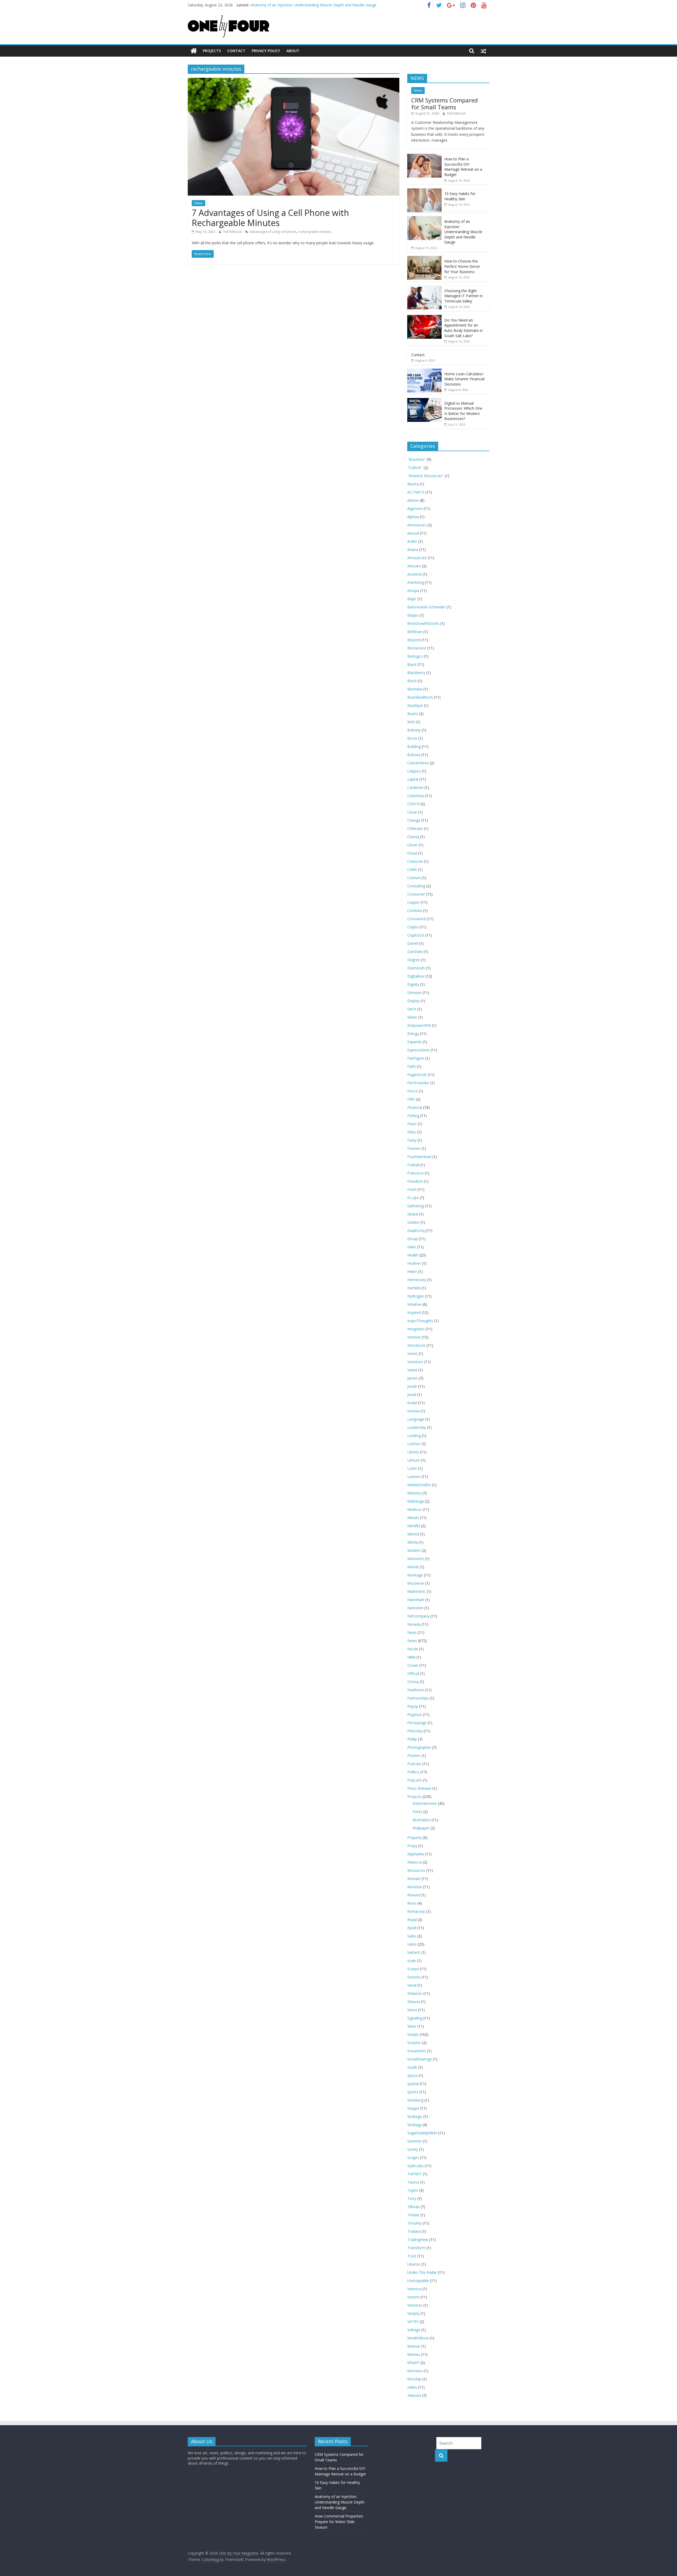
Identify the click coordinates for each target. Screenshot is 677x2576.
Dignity (413, 984)
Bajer (412, 599)
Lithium (414, 1460)
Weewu (414, 2354)
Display (413, 1001)
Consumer (416, 894)
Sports (413, 2092)
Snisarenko (417, 2051)
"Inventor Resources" (426, 476)
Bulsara (414, 755)
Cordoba (415, 910)
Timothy (414, 2223)
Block (412, 681)
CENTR (413, 804)
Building (414, 746)
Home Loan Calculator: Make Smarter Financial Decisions (464, 379)
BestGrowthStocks (423, 623)
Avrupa (413, 591)
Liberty (413, 1452)
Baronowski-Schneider (426, 607)
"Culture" (415, 467)
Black (412, 664)
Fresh (412, 1189)
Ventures (415, 2305)
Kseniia (413, 1411)
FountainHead (419, 1157)
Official (413, 1673)
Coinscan (415, 861)
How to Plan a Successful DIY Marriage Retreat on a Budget (463, 167)
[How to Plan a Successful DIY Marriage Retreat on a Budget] (424, 157)
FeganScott (417, 1075)
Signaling (415, 2018)
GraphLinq (416, 1230)
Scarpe (413, 1969)
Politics (413, 1772)
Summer (415, 2141)
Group (413, 1239)
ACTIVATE (416, 492)
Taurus (413, 2182)
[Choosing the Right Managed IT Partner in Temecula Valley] (424, 288)
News (198, 203)
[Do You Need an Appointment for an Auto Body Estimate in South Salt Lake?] (424, 318)
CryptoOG (416, 935)
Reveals (414, 1879)
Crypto (413, 927)
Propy (412, 1846)
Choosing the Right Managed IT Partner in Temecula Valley (463, 296)
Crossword (417, 919)
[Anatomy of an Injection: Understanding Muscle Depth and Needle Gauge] (424, 219)
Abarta (413, 484)
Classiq (413, 837)
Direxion (414, 993)
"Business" (417, 459)
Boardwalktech (420, 697)
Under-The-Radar (422, 2272)
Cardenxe (415, 787)
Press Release (419, 1788)
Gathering (416, 1206)
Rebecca (415, 1862)
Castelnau (416, 796)
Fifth (411, 1099)
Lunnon (414, 1477)
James (413, 1378)
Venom (413, 2297)
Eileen (412, 1017)
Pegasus (415, 1714)
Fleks (412, 1132)
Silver (412, 2026)
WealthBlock (418, 2338)
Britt (411, 722)
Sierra (412, 2010)
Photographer (419, 1747)
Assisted (414, 574)
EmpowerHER (419, 1025)
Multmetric (417, 1591)
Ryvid (412, 1928)
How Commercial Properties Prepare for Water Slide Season (339, 2522)
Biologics (415, 656)
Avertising (416, 582)
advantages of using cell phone (273, 232)
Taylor (413, 2190)
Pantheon (416, 1690)
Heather (414, 1263)
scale (412, 1961)
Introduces (416, 1345)
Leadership (417, 1427)
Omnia (413, 1682)
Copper (413, 902)
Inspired (414, 1312)
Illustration (422, 1820)
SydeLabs (415, 2166)
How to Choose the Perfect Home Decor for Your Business (462, 266)
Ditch (412, 1009)
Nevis (412, 1632)
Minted (413, 1534)
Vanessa (414, 2289)
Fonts (417, 1812)
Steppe (413, 2108)
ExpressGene (418, 1050)
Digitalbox (416, 976)
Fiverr (412, 1124)
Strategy (414, 2125)
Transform (416, 2248)
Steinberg (415, 2100)
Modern (414, 1550)
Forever (414, 1148)
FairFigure (416, 1058)
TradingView (418, 2240)
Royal (412, 1920)
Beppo (413, 615)
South (412, 2067)
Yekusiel (414, 2395)
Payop (413, 1706)
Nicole (413, 1649)
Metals (413, 1518)
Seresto (414, 1977)
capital (413, 779)
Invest (412, 1353)
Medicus (414, 1509)
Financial (415, 1107)
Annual (413, 533)
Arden (412, 541)
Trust (412, 2256)
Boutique (415, 705)
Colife (412, 869)
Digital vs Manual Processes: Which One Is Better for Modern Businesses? (463, 411)
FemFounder (418, 1083)
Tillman (413, 2207)
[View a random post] (483, 51)
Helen (412, 1271)
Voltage (414, 2330)
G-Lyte (413, 1198)
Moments (416, 1559)
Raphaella (416, 1854)
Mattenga (416, 1501)
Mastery (414, 1493)
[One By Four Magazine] (194, 51)
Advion (413, 500)
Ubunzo (414, 2264)
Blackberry (416, 673)
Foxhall (413, 1165)
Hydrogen (416, 1296)
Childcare (415, 828)
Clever (413, 845)
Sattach (414, 1952)
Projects (212, 51)
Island (412, 1370)
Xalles (412, 2387)
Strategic (415, 2116)
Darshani (415, 952)
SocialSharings (420, 2059)
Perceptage (417, 1723)
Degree (414, 960)
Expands (414, 1042)
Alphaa (413, 517)
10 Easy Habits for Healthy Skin (460, 196)
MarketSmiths (419, 1485)
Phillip (412, 1739)
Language (416, 1419)
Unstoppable (418, 2281)
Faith (411, 1066)
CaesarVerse (418, 763)
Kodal (412, 1403)
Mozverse (416, 1583)
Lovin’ (412, 1468)
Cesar (412, 812)
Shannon (415, 1993)
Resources (416, 1870)
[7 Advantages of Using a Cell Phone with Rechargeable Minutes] (294, 81)
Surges (413, 2157)
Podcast (414, 1764)
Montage (415, 1575)
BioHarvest (417, 648)
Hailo (412, 1247)
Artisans (414, 566)
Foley (412, 1140)
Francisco (415, 1173)
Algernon (415, 509)
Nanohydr (416, 1600)
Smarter (414, 2043)
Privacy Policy (266, 51)
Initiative (414, 1304)
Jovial (412, 1395)
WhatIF (413, 2363)
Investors (415, 1362)
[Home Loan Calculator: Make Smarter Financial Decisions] (424, 371)
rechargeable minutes (315, 232)
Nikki (411, 1657)
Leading (414, 1436)
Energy (413, 1034)
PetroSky (415, 1731)
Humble (414, 1288)
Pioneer (414, 1755)
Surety (413, 2149)
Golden (413, 1222)
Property (415, 1838)
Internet (414, 1337)
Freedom (415, 1181)
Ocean (413, 1665)
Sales (412, 1936)
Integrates (416, 1329)
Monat (413, 1567)
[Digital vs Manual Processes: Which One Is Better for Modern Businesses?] (424, 401)
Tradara (414, 2231)
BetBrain (415, 632)
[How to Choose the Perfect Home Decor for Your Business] (424, 259)
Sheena (414, 2002)
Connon (414, 878)
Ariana (413, 550)
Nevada (414, 1624)
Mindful (414, 1526)
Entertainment (425, 1803)
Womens (415, 2371)
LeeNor (414, 1444)
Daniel (413, 943)
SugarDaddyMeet (422, 2133)
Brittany (414, 730)
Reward (414, 1895)
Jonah (412, 1386)
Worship (414, 2379)
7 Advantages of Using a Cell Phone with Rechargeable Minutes (270, 218)
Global (413, 1214)
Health (413, 1255)
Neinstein (415, 1608)
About (293, 51)
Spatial (413, 2084)
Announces (417, 525)
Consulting (416, 886)
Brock (412, 738)
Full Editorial (233, 232)
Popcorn (415, 1780)
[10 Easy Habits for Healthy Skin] (424, 191)
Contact (236, 51)
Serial (412, 1985)
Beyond (414, 640)
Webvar (414, 2346)
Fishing (413, 1116)
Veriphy (413, 2313)
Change (414, 820)
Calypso (414, 771)
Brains (413, 714)
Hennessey (417, 1280)
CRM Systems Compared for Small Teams (445, 103)
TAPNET (415, 2174)
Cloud (412, 853)
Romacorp (416, 1911)
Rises (412, 1903)
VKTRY (413, 2322)
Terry (412, 2198)
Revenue (415, 1887)
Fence (412, 1091)
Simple (413, 2034)
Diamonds (416, 968)
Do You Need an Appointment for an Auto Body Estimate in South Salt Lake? (463, 328)
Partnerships (418, 1698)
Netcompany (418, 1616)
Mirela (413, 1542)
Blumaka (415, 689)
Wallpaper (421, 1828)
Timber (413, 2215)
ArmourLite (417, 558)
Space (412, 2075)
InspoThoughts (420, 1321)
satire (412, 1944)
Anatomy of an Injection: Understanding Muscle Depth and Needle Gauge (314, 5)
